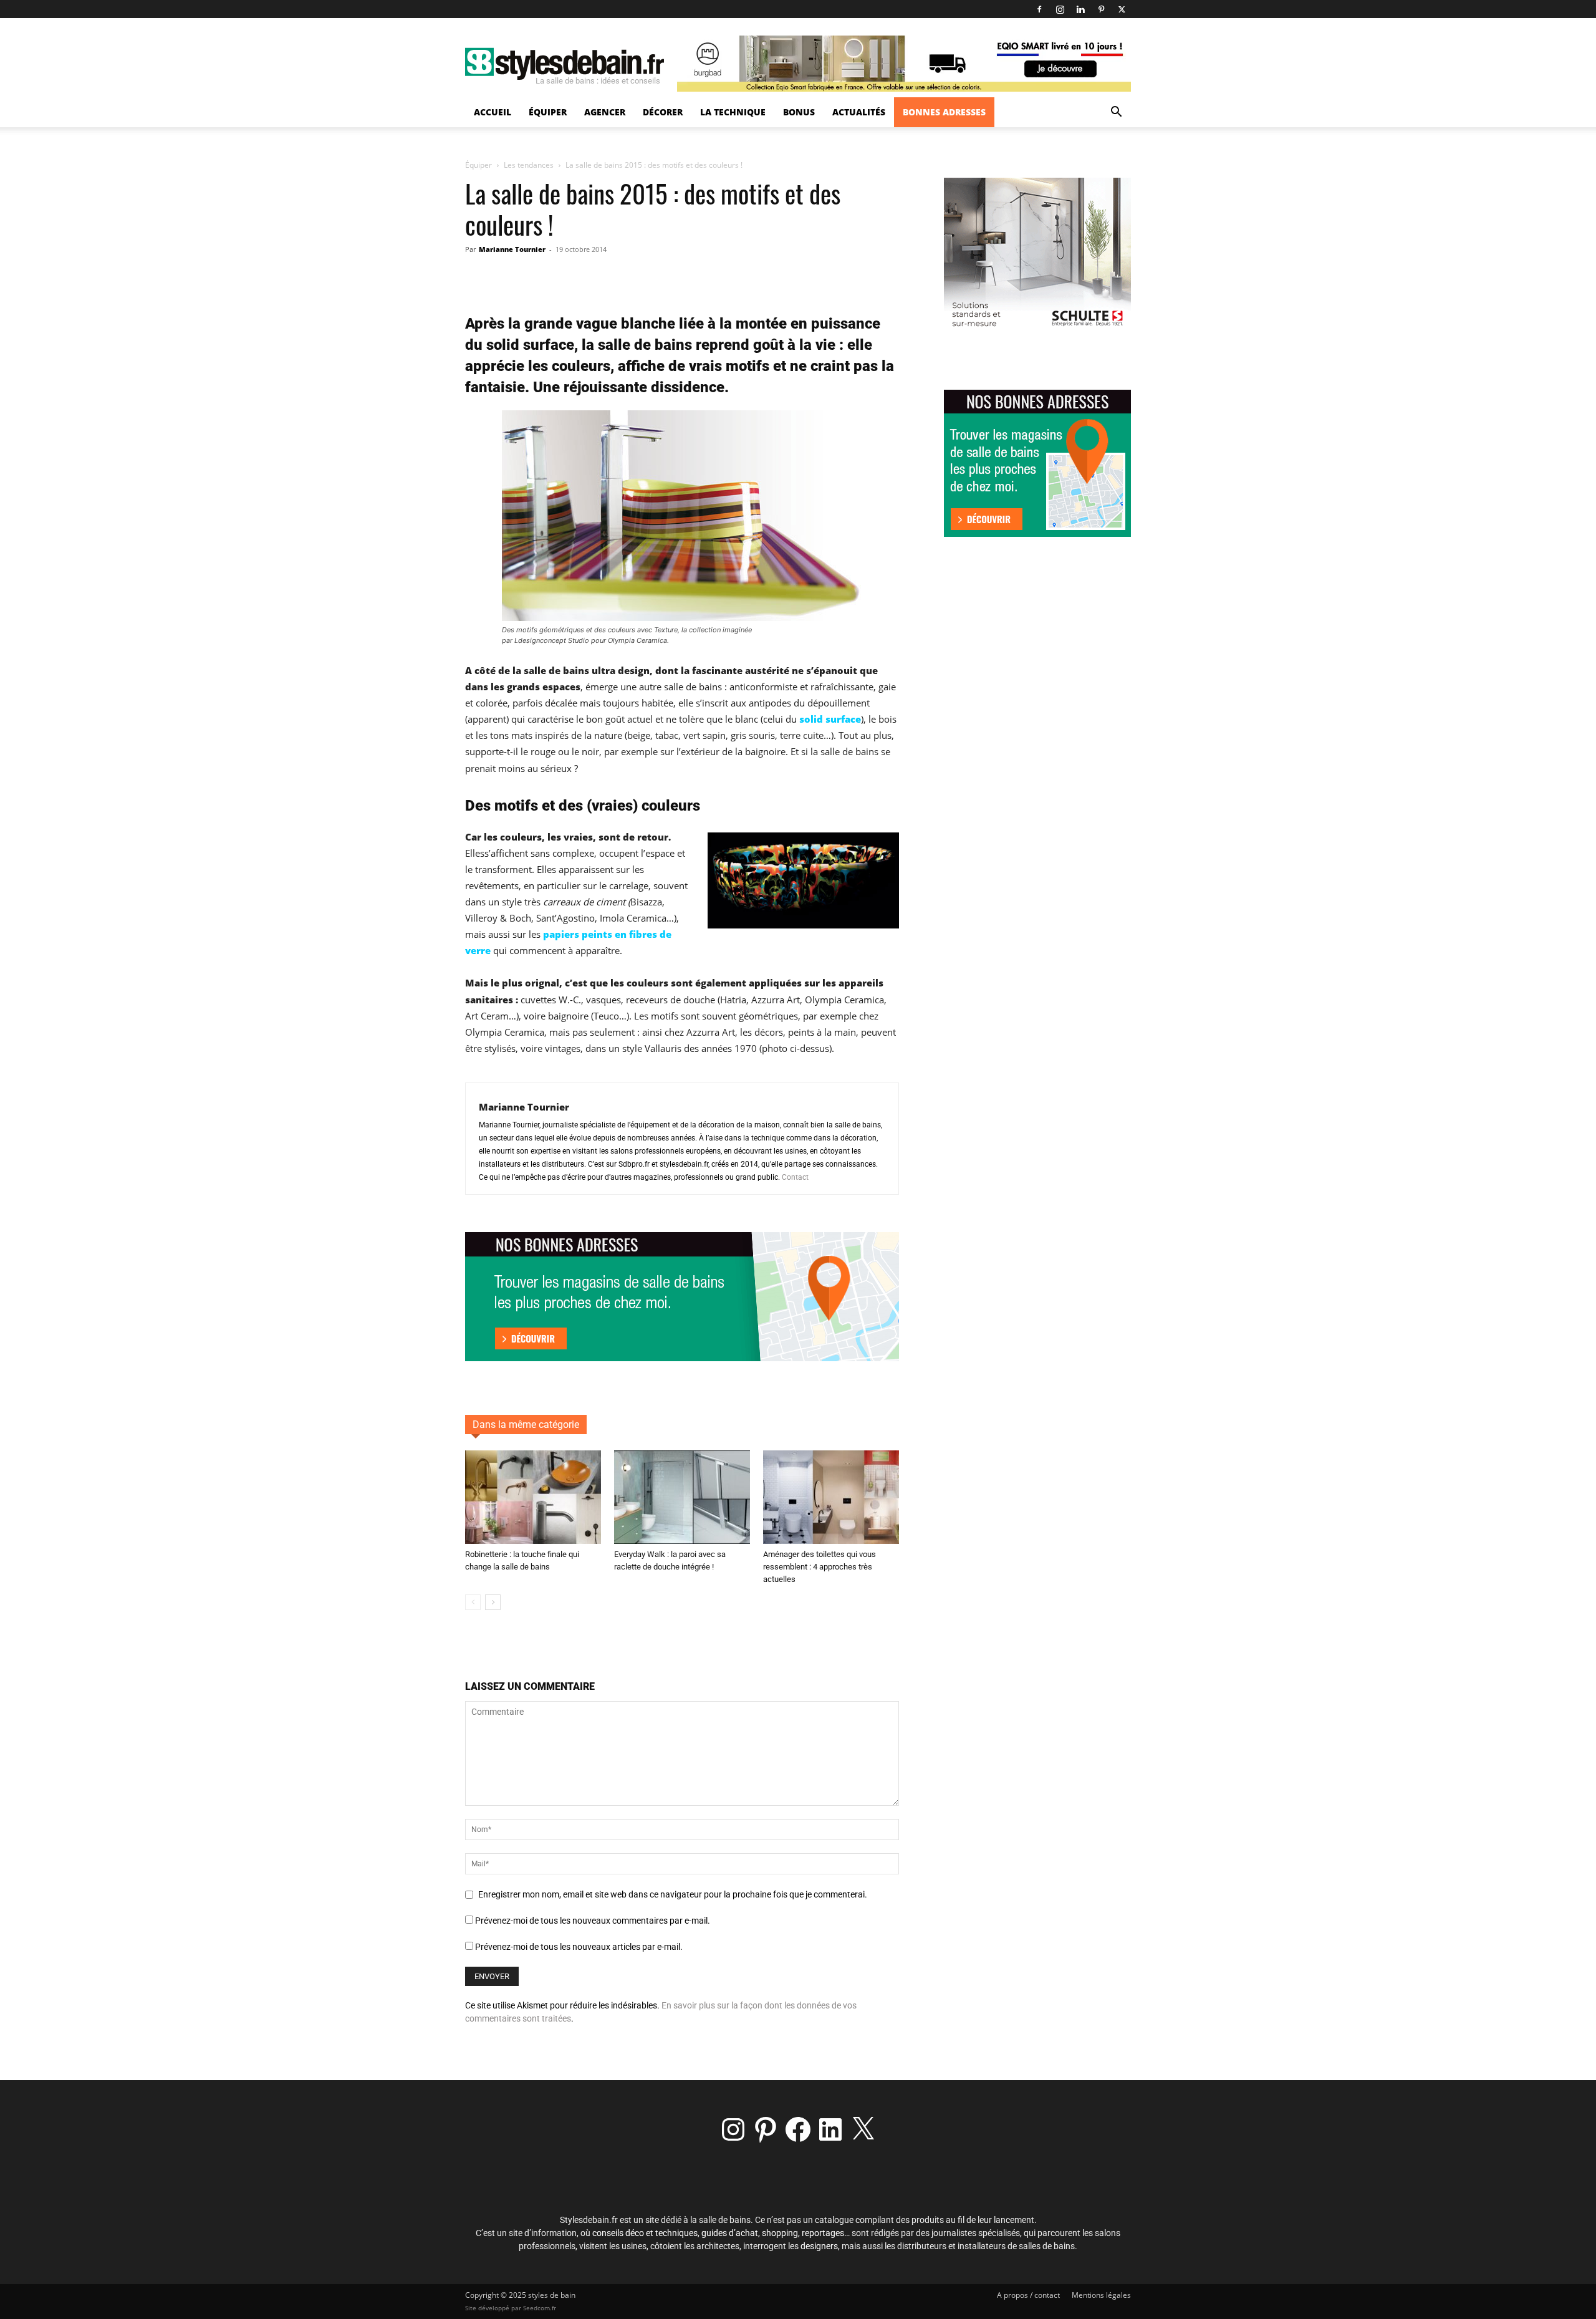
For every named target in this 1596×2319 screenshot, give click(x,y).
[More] (722, 277)
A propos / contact (1028, 2295)
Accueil (493, 112)
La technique (733, 112)
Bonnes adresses (944, 112)
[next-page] (493, 1602)
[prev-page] (473, 1602)
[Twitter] (1122, 9)
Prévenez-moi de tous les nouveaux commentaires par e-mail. (593, 1921)
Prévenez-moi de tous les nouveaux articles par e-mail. (579, 1947)
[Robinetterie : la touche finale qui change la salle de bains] (533, 1497)
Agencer (605, 112)
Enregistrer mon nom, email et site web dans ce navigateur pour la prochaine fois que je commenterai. (673, 1894)
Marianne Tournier (512, 249)
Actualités (859, 112)
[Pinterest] (1101, 9)
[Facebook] (1039, 9)
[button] (1116, 113)
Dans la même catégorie (526, 1425)
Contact (795, 1177)
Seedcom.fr (540, 2308)
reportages (823, 2233)
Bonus (799, 112)
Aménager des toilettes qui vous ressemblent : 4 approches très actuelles (820, 1567)
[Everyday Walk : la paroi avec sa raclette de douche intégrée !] (682, 1497)
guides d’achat (730, 2233)
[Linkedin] (1080, 9)
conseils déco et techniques (645, 2233)
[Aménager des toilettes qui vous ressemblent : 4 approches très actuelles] (831, 1497)
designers (819, 2246)
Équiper (548, 112)
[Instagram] (1060, 9)
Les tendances (529, 165)
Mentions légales (1101, 2295)
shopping (780, 2233)
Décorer (663, 112)
